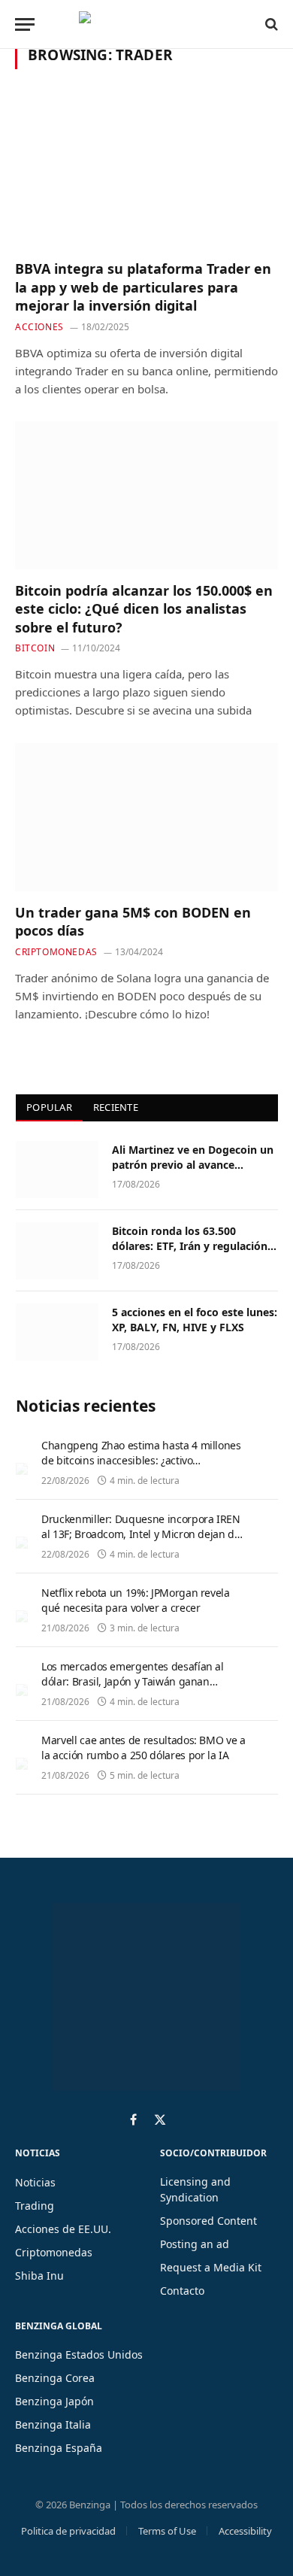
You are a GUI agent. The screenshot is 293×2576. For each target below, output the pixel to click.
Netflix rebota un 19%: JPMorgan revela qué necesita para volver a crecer (136, 1600)
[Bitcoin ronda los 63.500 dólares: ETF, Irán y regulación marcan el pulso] (57, 1251)
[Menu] (25, 24)
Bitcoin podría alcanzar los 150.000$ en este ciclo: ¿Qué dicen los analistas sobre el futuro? (144, 609)
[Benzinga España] (143, 24)
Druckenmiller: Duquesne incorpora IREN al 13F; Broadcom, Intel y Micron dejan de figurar (141, 1534)
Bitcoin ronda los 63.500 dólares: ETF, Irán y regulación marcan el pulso (190, 1246)
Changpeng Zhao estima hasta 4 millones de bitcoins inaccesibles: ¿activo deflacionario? (141, 1460)
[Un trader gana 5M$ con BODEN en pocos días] (146, 817)
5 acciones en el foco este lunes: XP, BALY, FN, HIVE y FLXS (195, 1320)
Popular (49, 1107)
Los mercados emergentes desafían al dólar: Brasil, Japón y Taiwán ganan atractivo (133, 1681)
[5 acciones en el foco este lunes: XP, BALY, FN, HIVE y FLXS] (57, 1332)
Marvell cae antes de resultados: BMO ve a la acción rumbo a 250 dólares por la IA (143, 1748)
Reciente (116, 1107)
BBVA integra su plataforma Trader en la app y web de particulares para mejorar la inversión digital (143, 287)
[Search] (270, 24)
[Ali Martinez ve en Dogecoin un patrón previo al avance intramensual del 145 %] (57, 1170)
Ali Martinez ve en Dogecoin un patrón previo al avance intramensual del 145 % (193, 1165)
